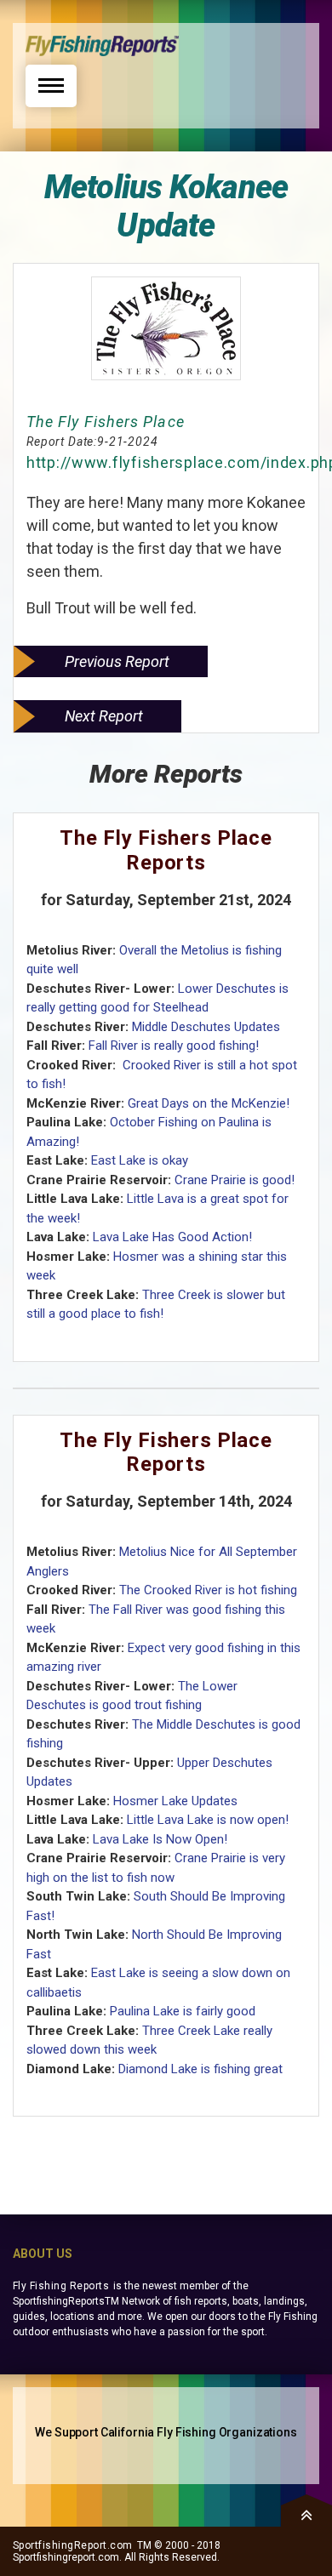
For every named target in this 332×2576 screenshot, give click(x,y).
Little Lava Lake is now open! (208, 1820)
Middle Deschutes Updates (206, 1027)
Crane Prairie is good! (235, 1180)
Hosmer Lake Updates (175, 1801)
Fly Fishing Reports (61, 2286)
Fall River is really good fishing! (174, 1046)
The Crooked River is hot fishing (208, 1590)
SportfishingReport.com (73, 2545)
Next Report (104, 716)
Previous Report (117, 661)
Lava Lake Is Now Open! (160, 1839)
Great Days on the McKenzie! (209, 1103)
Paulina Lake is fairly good (183, 2011)
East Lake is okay (140, 1160)
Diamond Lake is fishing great (200, 2069)
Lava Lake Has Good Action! (172, 1237)
